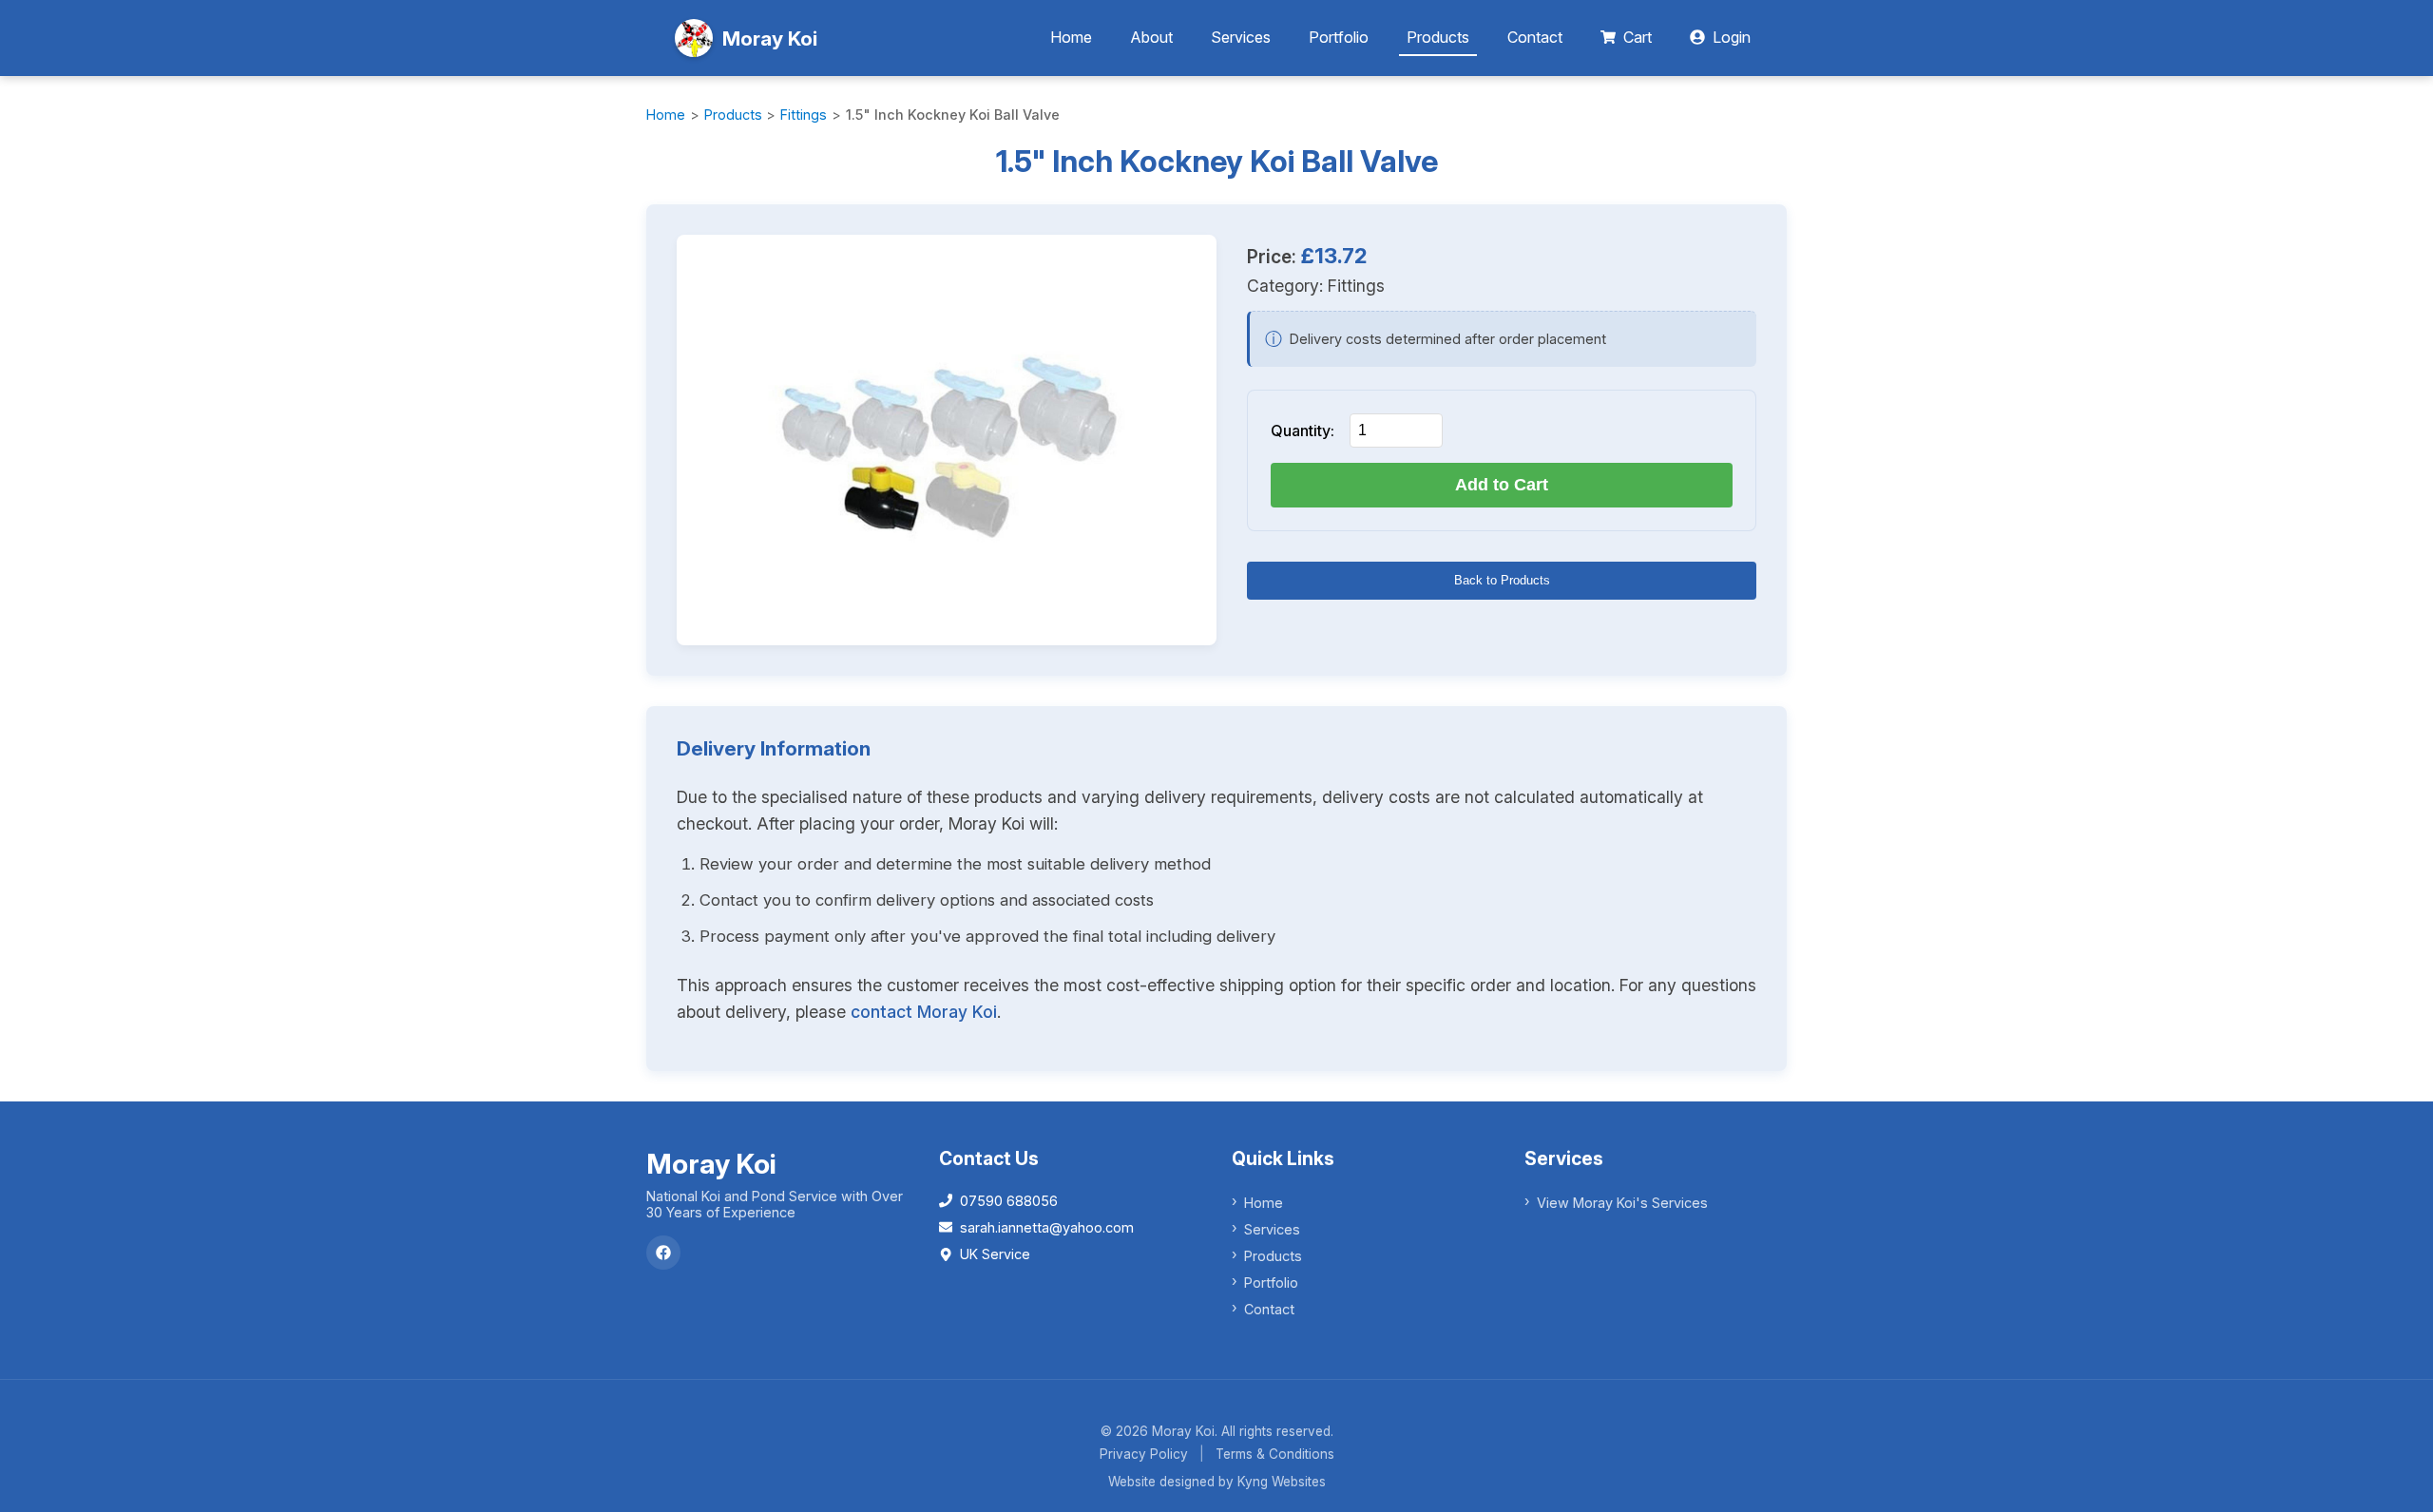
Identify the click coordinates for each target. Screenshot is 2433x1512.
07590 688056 (1009, 1201)
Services (1241, 37)
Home (1071, 37)
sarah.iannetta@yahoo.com (1047, 1227)
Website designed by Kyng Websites (1217, 1482)
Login (1732, 37)
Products (1438, 37)
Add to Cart (1502, 485)
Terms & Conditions (1275, 1454)
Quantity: (1303, 431)
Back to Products (1502, 580)
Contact (1535, 37)
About (1151, 37)
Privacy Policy (1144, 1454)
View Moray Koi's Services (1622, 1203)
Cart (1638, 37)
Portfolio (1339, 37)
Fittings (804, 115)
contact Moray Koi (924, 1012)
